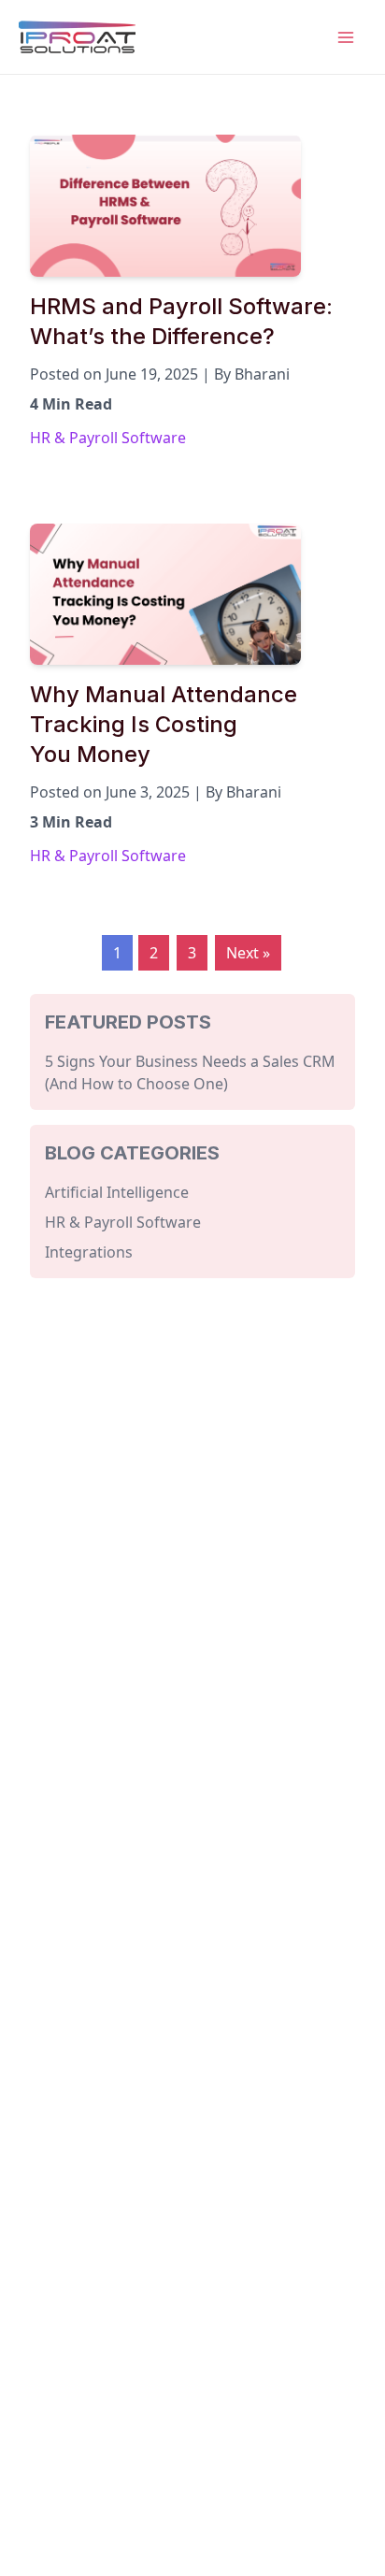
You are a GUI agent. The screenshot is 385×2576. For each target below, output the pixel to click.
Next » (248, 953)
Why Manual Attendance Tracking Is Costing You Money (164, 724)
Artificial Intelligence (117, 1192)
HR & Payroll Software (108, 438)
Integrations (89, 1252)
